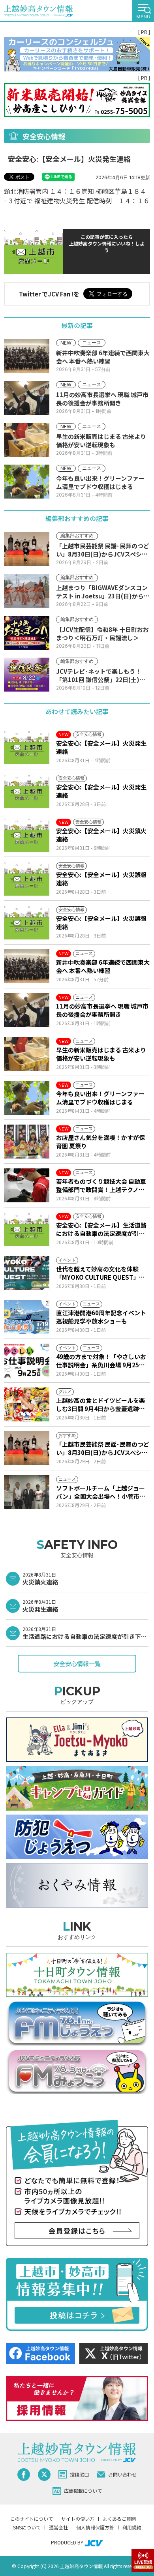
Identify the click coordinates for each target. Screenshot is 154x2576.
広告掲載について (83, 2491)
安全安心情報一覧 (77, 1664)
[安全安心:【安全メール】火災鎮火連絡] (27, 835)
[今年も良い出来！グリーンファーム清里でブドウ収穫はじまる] (27, 1098)
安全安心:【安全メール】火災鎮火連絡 (101, 835)
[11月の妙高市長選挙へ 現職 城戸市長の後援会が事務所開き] (27, 1010)
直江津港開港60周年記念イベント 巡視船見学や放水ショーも (101, 1317)
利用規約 (132, 2527)
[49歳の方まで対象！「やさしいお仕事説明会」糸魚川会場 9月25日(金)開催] (27, 1361)
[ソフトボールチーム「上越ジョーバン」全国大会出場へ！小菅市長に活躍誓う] (27, 1492)
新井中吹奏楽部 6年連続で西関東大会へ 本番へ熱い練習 (103, 966)
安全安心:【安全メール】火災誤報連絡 (101, 879)
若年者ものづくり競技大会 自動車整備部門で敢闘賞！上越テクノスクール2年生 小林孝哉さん (101, 1185)
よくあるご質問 (119, 2519)
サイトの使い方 (78, 2519)
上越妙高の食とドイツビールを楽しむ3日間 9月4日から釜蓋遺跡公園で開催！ (100, 1404)
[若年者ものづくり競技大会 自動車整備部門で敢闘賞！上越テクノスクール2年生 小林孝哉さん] (27, 1185)
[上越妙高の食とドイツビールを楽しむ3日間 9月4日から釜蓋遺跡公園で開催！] (27, 1404)
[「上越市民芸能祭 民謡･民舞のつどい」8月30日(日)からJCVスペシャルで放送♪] (27, 1448)
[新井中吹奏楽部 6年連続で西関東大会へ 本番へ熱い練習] (27, 966)
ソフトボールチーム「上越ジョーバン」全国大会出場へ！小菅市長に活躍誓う (101, 1492)
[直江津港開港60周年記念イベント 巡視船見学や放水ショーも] (27, 1317)
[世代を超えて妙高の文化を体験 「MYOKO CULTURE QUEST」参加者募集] (27, 1273)
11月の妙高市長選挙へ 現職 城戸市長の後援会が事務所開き (102, 1010)
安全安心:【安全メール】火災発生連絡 (101, 747)
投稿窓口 (79, 2474)
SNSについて (27, 2527)
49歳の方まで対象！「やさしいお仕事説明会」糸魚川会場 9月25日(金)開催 (101, 1361)
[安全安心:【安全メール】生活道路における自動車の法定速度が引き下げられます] (27, 1229)
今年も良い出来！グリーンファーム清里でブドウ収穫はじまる (100, 1098)
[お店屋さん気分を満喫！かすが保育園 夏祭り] (27, 1142)
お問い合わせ (122, 2474)
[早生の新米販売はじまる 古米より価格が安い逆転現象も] (27, 1054)
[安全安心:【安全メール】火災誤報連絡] (27, 879)
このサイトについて (32, 2519)
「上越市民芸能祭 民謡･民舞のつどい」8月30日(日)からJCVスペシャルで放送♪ (103, 1448)
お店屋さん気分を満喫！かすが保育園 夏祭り (100, 1142)
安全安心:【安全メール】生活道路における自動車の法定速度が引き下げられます (101, 1229)
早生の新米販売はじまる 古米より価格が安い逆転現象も (101, 1054)
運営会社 (58, 2527)
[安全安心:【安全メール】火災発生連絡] (27, 747)
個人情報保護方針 (95, 2527)
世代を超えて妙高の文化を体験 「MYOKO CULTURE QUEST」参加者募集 (100, 1273)
